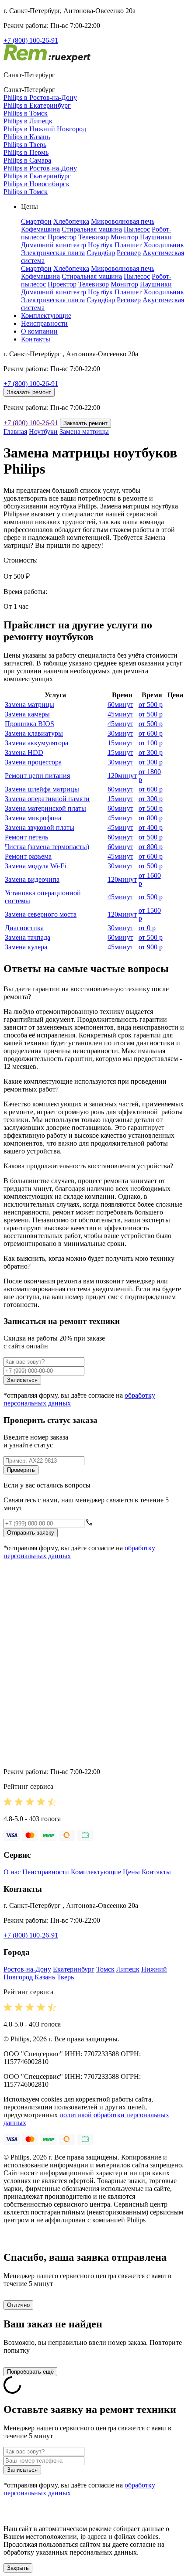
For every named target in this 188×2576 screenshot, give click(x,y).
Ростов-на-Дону (27, 1969)
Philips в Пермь (26, 152)
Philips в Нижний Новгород (45, 129)
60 (120, 705)
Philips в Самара (27, 160)
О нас (12, 1872)
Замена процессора (33, 762)
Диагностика (24, 928)
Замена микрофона (33, 818)
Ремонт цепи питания (37, 776)
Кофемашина (40, 229)
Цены (131, 1872)
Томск (105, 1969)
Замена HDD (24, 752)
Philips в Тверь (25, 145)
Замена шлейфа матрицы (42, 789)
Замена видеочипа (32, 879)
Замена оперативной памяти (47, 799)
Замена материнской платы (45, 808)
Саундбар (101, 253)
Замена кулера (26, 947)
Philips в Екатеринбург (37, 105)
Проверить (21, 1470)
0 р (147, 928)
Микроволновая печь (123, 221)
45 (120, 714)
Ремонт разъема (28, 856)
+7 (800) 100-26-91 (31, 40)
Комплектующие (46, 316)
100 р (151, 743)
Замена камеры (27, 714)
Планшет (128, 245)
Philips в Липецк (28, 121)
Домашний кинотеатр (54, 245)
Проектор (62, 237)
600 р (151, 733)
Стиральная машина (92, 229)
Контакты (36, 339)
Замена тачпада (28, 937)
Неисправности (44, 323)
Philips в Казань (27, 137)
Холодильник (164, 245)
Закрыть (18, 2568)
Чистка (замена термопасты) (47, 847)
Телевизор (94, 237)
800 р (151, 818)
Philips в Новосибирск (37, 184)
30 (120, 733)
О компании (39, 331)
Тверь (65, 1977)
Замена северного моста (41, 914)
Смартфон (36, 221)
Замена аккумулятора (37, 743)
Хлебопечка (71, 221)
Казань (45, 1977)
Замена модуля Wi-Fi (35, 866)
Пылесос (137, 229)
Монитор (124, 237)
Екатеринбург (74, 1969)
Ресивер (129, 253)
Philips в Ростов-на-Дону (40, 97)
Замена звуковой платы (40, 827)
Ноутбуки (43, 432)
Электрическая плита (53, 253)
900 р (151, 947)
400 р (151, 827)
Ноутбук (100, 245)
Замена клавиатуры (34, 733)
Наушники (156, 237)
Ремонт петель (26, 837)
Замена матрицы (84, 432)
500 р (151, 705)
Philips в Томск (26, 113)
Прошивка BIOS (30, 724)
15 (120, 743)
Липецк (128, 1969)
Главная (15, 432)
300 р (151, 752)
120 (122, 776)
